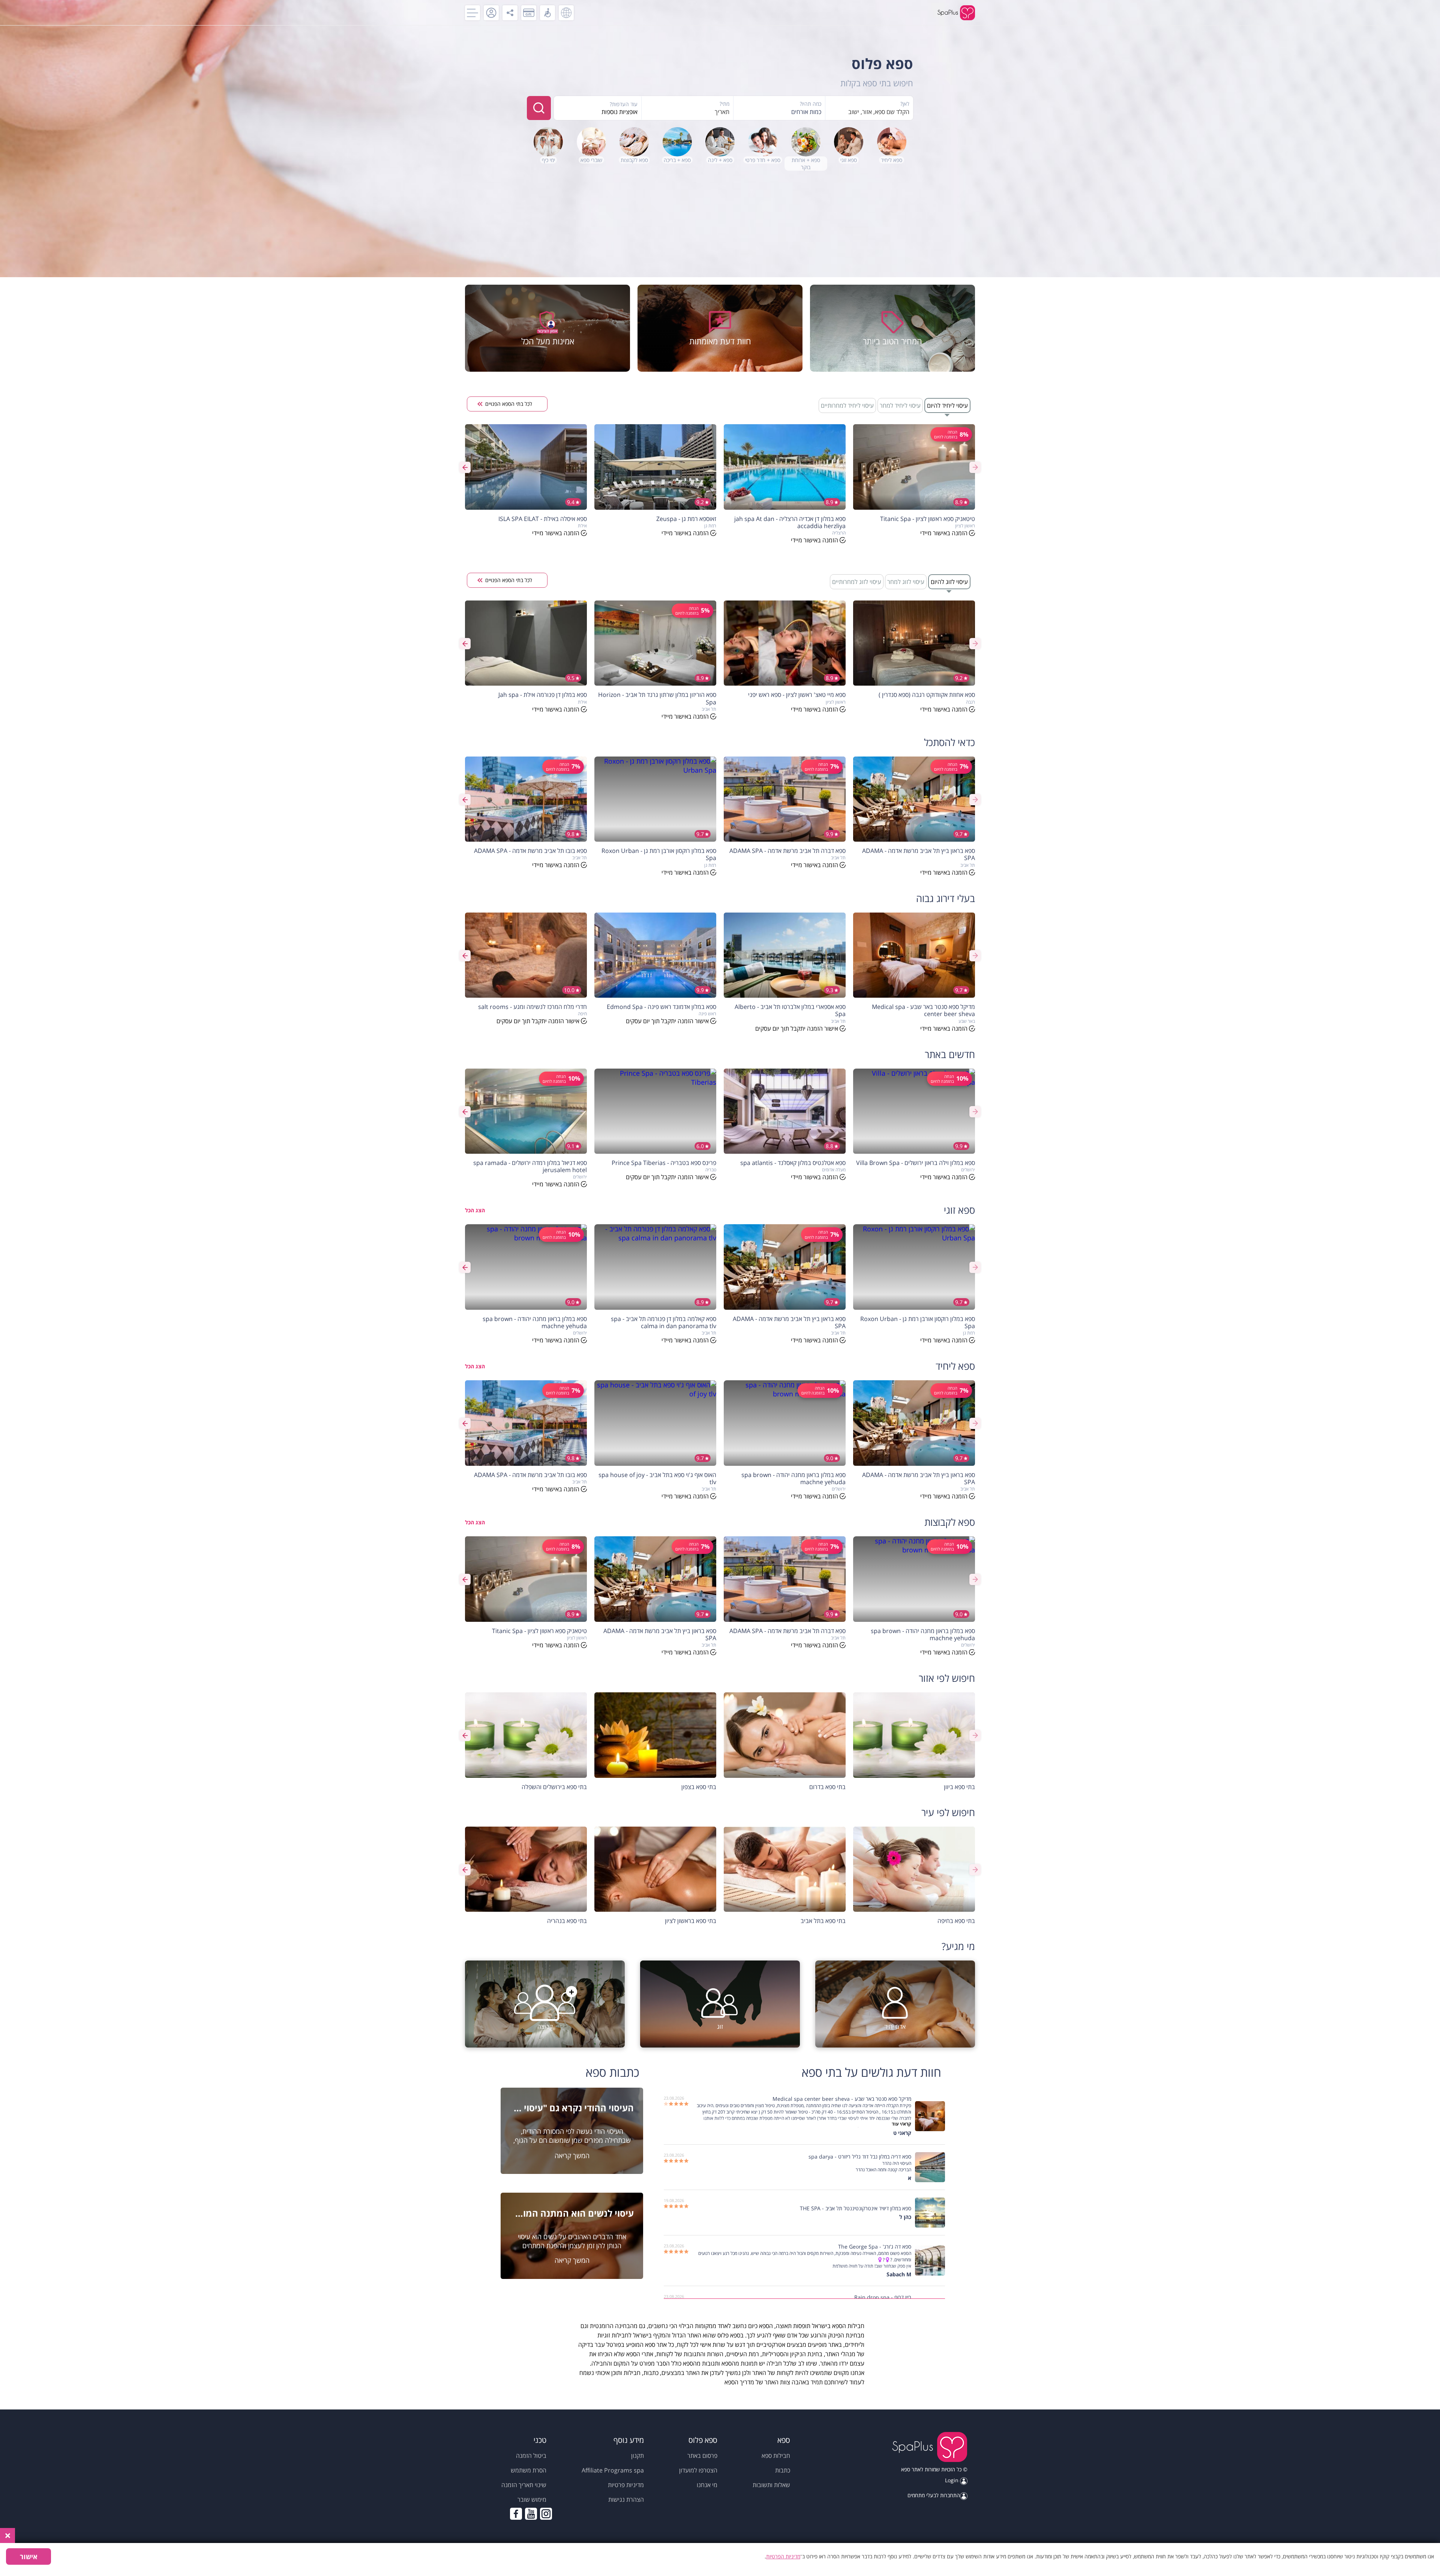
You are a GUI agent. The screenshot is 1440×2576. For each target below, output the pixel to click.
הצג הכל (475, 1210)
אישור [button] (29, 2556)
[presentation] (975, 467)
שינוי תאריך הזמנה (524, 2485)
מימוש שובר (532, 2499)
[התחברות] (491, 13)
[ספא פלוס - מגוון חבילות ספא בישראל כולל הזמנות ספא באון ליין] (956, 13)
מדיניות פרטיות (626, 2485)
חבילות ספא (776, 2456)
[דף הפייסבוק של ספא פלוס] (516, 2514)
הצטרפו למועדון (698, 2470)
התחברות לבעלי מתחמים (934, 2495)
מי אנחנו (707, 2485)
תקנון (637, 2456)
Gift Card (529, 13)
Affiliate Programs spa (613, 2470)
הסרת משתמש (529, 2470)
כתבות (783, 2470)
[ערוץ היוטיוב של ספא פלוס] (531, 2514)
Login (952, 2480)
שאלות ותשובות (771, 2485)
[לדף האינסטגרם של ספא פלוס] (546, 2514)
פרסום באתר (702, 2456)
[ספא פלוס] (929, 2448)
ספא (906, 2469)
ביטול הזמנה (531, 2456)
